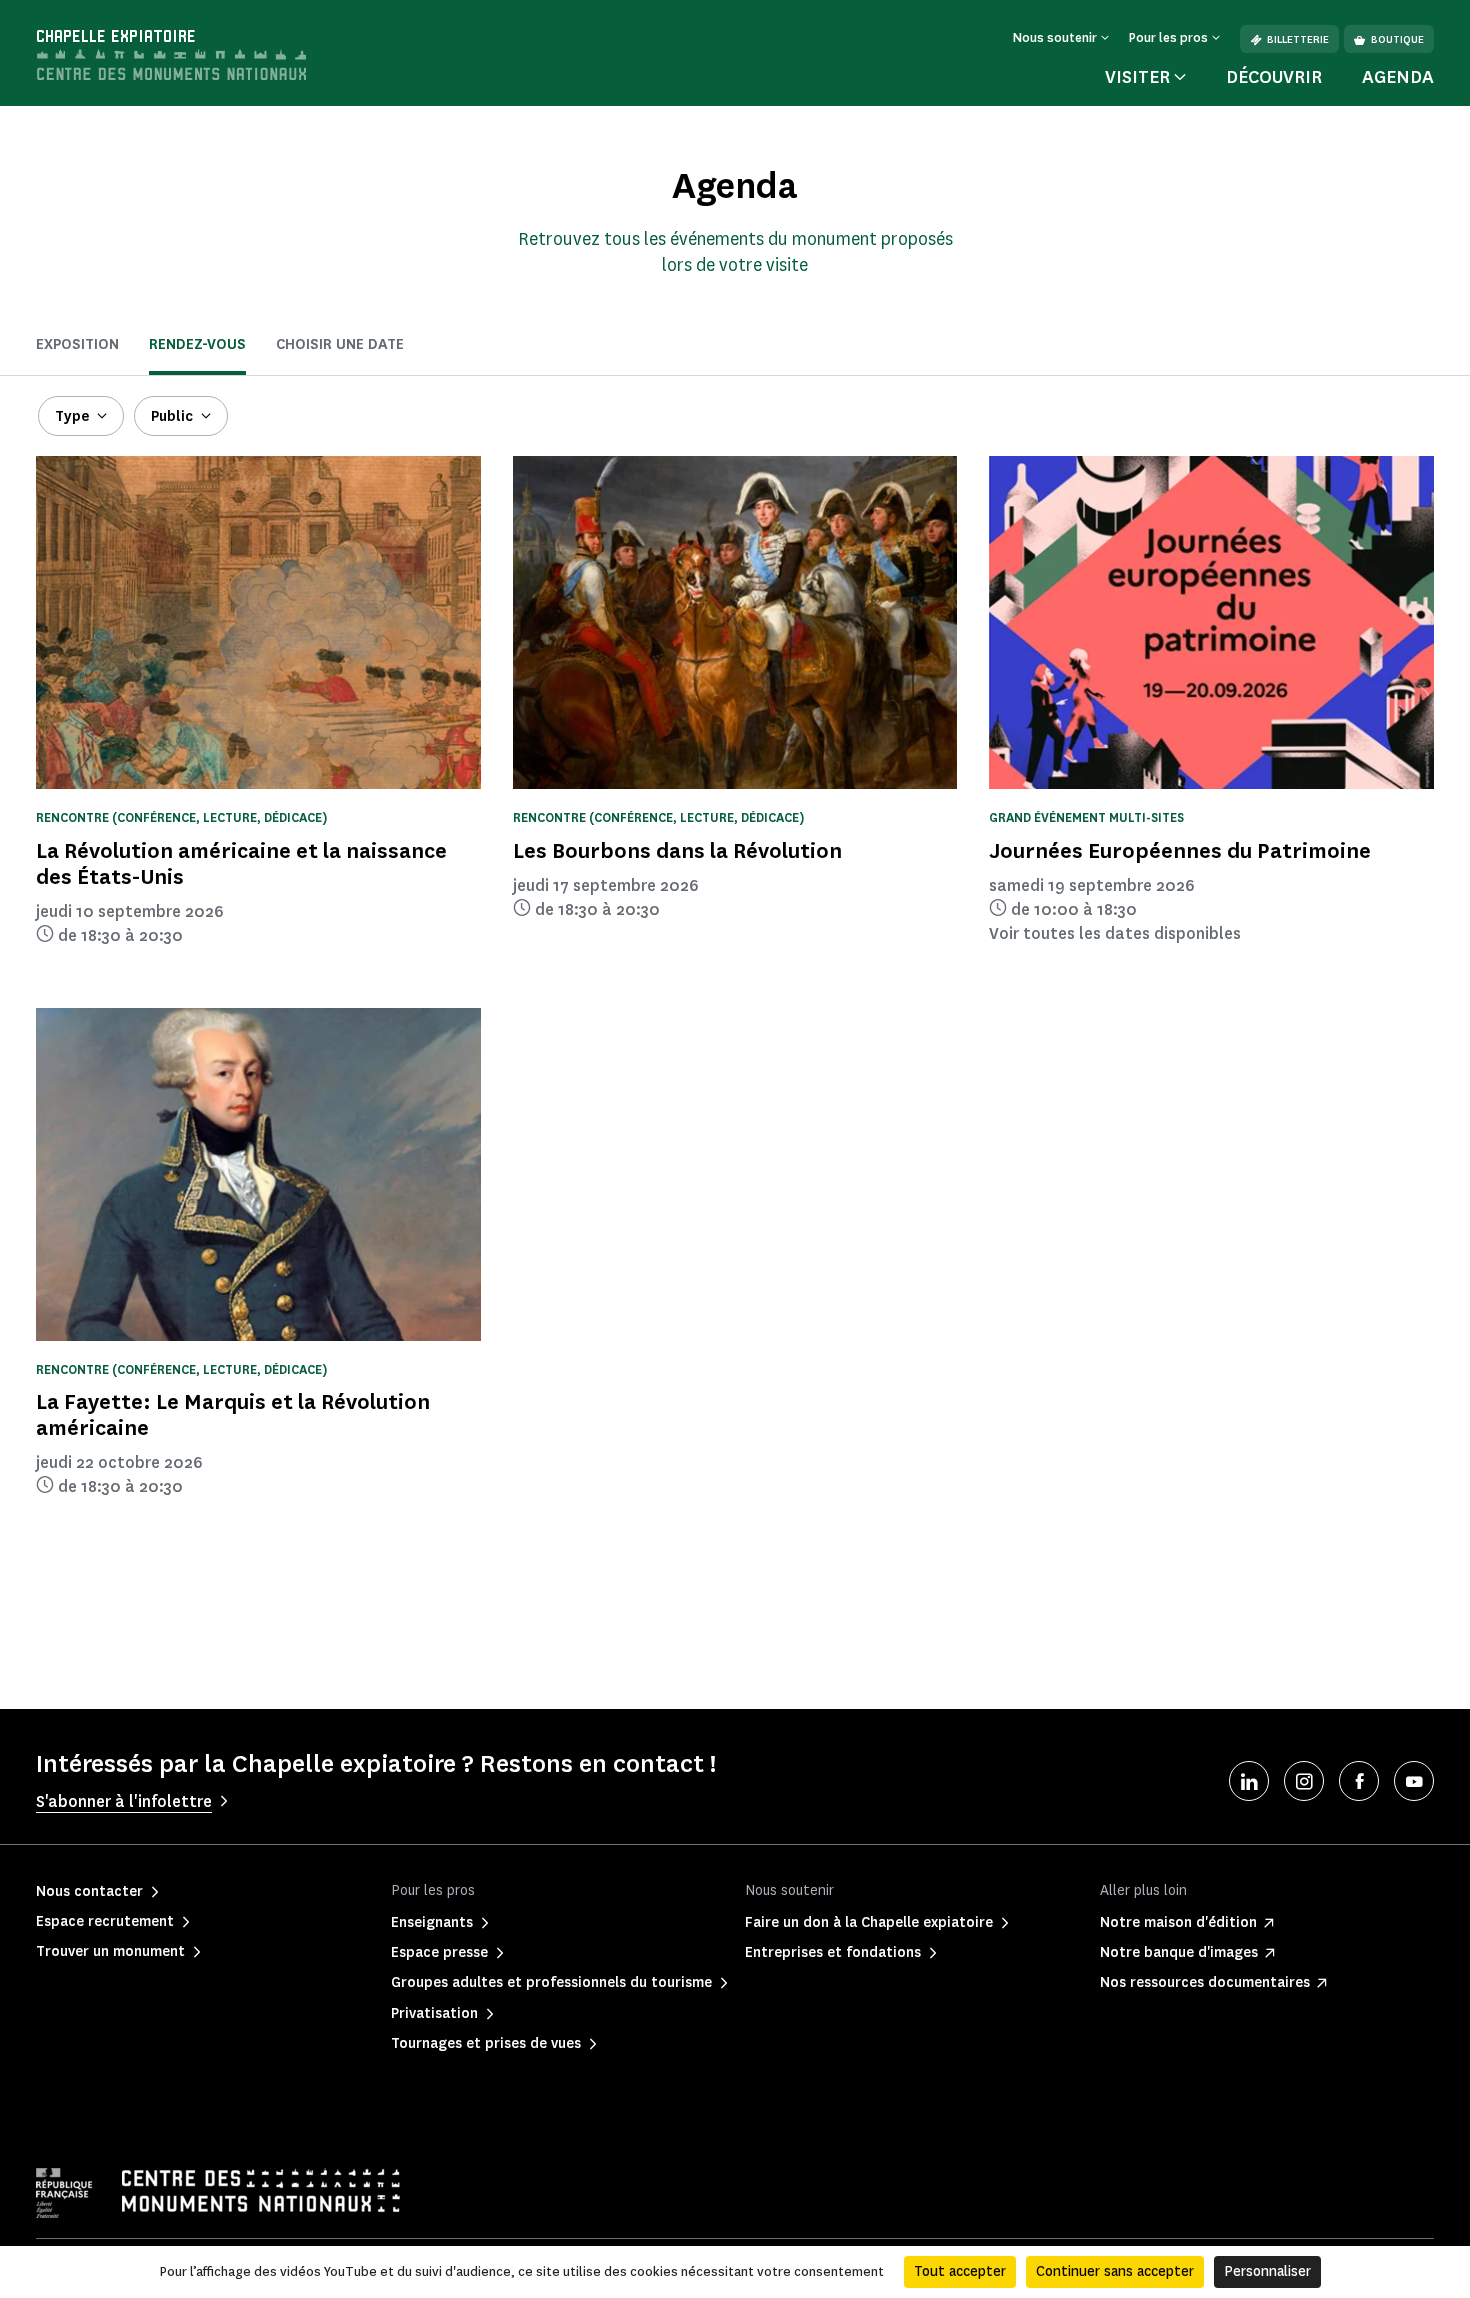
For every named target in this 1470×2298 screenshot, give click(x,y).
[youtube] (1414, 1781)
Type (72, 416)
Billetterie (1298, 39)
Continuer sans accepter (1115, 2271)
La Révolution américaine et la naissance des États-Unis (241, 863)
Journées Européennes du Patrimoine (1180, 850)
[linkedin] (1249, 1781)
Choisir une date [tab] (340, 344)
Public (172, 416)
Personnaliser (1267, 2271)
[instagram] (1304, 1781)
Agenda (1398, 77)
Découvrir (1274, 77)
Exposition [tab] (77, 344)
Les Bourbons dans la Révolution (677, 850)
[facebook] (1359, 1781)
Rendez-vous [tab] (197, 344)
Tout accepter (960, 2271)
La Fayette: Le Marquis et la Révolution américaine (233, 1414)
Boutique (1397, 39)
